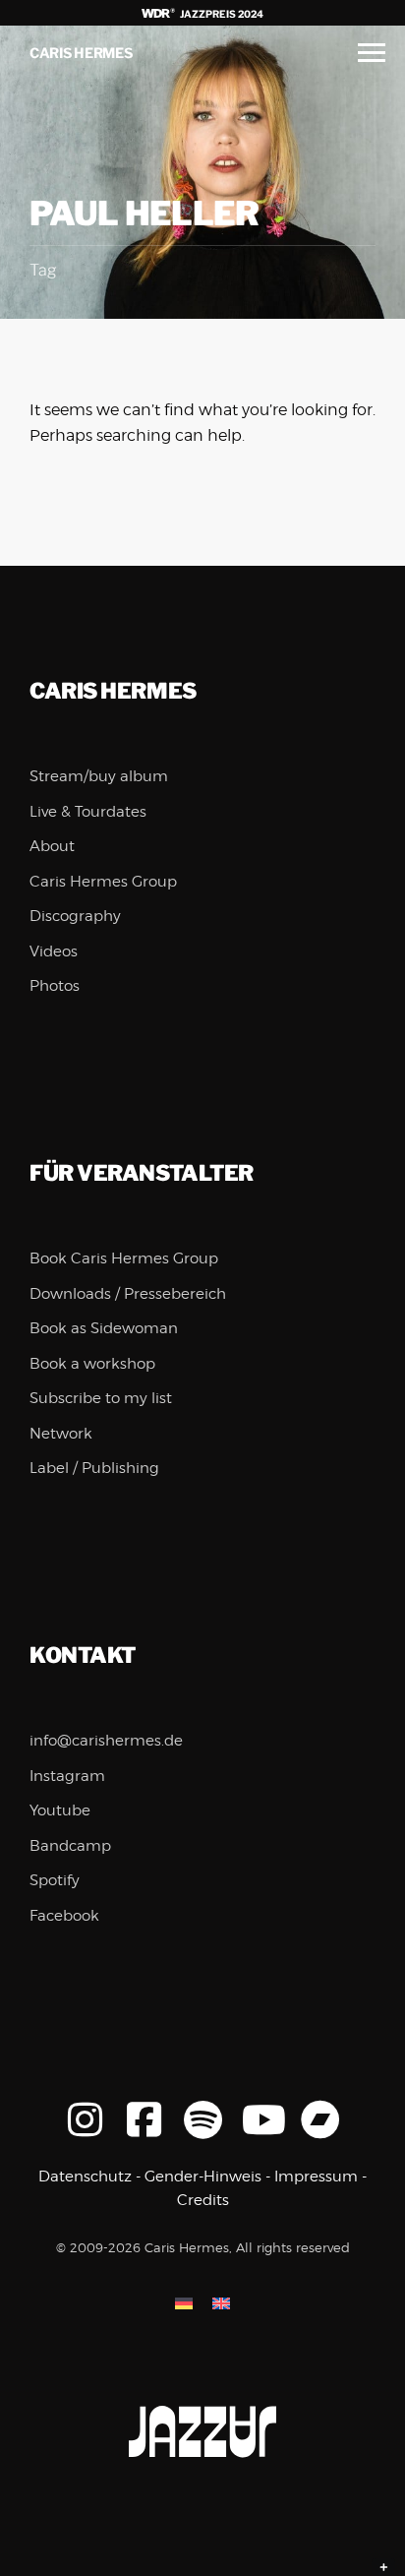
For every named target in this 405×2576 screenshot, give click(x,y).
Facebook (64, 1916)
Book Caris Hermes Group (124, 1258)
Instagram (67, 1776)
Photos (55, 986)
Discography (75, 916)
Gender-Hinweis (203, 2177)
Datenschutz (85, 2177)
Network (61, 1434)
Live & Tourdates (88, 812)
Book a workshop (92, 1364)
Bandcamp (70, 1846)
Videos (54, 951)
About (52, 846)
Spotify (55, 1880)
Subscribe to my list (101, 1398)
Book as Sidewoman (104, 1328)
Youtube (60, 1810)
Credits (203, 2200)
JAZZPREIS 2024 (221, 14)
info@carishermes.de (106, 1741)
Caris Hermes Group (103, 882)
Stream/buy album (99, 776)
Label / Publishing (94, 1468)
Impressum (316, 2177)
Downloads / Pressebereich (128, 1294)
